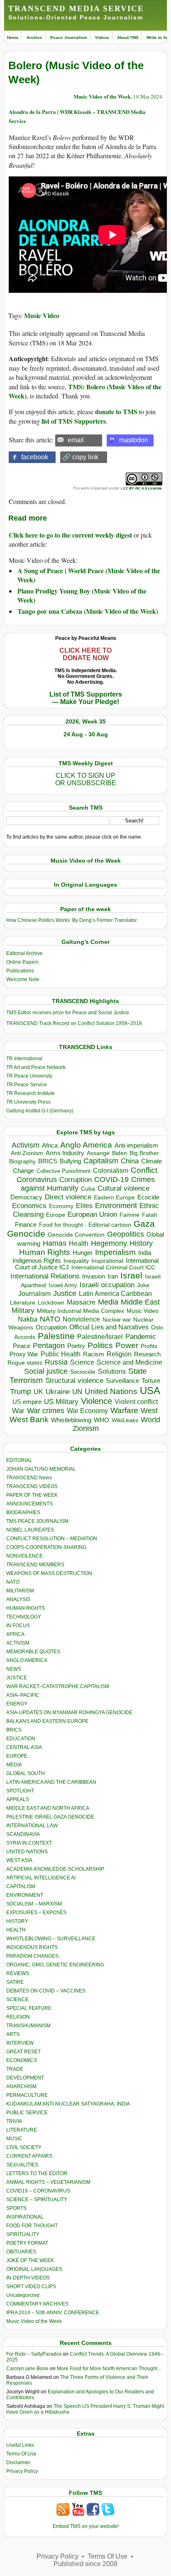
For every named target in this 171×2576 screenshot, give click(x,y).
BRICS (48, 1161)
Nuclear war (117, 1320)
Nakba (28, 1319)
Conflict (144, 1170)
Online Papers (22, 962)
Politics (100, 1345)
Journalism (34, 1293)
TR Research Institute (31, 1093)
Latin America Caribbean (115, 1293)
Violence (96, 1401)
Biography (22, 1161)
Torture (151, 1381)
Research (147, 1354)
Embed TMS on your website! (86, 2526)
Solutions (112, 1371)
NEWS (14, 1669)
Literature (23, 1303)
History (141, 1243)
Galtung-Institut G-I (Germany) (40, 1111)
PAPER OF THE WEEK (32, 1495)
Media (108, 1302)
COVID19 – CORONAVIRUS (38, 2191)
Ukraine (58, 1392)
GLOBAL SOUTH (26, 1773)
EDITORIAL (19, 1460)
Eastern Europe (114, 1198)
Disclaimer (18, 2463)
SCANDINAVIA (23, 1834)
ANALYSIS (18, 1599)
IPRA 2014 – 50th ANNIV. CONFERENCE (53, 2313)
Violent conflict (136, 1402)
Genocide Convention (76, 1235)
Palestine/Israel (100, 1337)
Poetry (76, 1346)
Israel (131, 1275)
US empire (27, 1402)
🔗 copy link (80, 457)
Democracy (26, 1197)
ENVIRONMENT (25, 1895)
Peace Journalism (69, 37)
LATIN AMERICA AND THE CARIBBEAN (51, 1782)
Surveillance (122, 1381)
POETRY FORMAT (27, 2243)
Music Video (42, 315)
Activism (26, 1145)
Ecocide (148, 1197)
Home (13, 37)
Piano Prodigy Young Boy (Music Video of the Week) (82, 595)
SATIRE (15, 1982)
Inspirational (107, 1261)
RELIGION (18, 2017)
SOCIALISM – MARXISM (34, 1904)
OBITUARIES (21, 2252)
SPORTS (16, 2208)
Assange (98, 1153)
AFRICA (15, 1634)
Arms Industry (65, 1153)
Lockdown (51, 1302)
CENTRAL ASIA (24, 1747)
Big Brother (144, 1153)
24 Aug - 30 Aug (86, 734)
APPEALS (18, 1799)
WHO (101, 1420)
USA (150, 1391)
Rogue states (25, 1363)
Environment (116, 1206)
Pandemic (141, 1337)
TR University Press (28, 1102)
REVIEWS (18, 1973)
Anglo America (86, 1145)
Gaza (144, 1224)
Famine (129, 1215)
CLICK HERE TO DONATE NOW (85, 654)
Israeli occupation (107, 1285)
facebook (35, 457)
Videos (102, 37)
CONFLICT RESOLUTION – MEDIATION (52, 1539)
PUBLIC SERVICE (27, 2113)
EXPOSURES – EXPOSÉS (36, 1913)
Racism (94, 1354)
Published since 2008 (85, 2564)
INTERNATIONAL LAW (32, 1826)
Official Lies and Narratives (109, 1327)
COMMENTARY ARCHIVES (37, 2304)
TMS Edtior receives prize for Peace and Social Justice (68, 1013)
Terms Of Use (21, 2454)
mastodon (134, 440)
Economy (61, 1206)
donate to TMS (116, 411)
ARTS (13, 2034)
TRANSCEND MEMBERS (35, 1565)
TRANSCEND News (29, 1478)
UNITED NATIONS (27, 1852)
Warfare (124, 1410)
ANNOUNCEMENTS (29, 1504)
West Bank (29, 1419)
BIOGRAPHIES (23, 1512)
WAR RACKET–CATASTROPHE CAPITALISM (58, 1686)
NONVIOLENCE (24, 1556)
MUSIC (14, 2139)
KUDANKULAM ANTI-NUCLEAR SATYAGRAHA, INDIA (68, 2104)
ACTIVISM (18, 1643)
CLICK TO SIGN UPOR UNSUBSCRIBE (86, 779)
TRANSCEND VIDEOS (32, 1486)
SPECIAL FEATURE (29, 2008)
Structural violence (74, 1380)
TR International (24, 1059)
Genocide (26, 1234)
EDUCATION (21, 1739)
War (18, 1411)
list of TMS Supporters (74, 421)
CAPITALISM (21, 1886)
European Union (92, 1214)
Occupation (51, 1327)
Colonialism (111, 1171)
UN (77, 1392)
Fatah (150, 1215)
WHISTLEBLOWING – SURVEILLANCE (51, 1939)
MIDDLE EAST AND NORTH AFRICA (48, 1808)
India (145, 1253)
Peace (22, 1346)
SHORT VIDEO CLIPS (31, 2287)
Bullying (70, 1161)
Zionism (86, 1428)
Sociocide (83, 1372)
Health (79, 1243)
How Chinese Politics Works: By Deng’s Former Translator (72, 920)
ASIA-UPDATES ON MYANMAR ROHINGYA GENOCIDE (69, 1713)
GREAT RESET (23, 2052)
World (150, 1420)
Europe (56, 1215)
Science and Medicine (129, 1362)
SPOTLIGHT (20, 1791)
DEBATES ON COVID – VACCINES (46, 1991)
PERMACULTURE (27, 2095)
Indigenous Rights (37, 1260)
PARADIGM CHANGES (32, 1956)
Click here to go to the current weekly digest (70, 535)
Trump (21, 1392)
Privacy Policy (22, 2471)
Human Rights (45, 1252)
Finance (26, 1225)
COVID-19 (111, 1179)
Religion (119, 1354)
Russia (56, 1362)
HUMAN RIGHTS (26, 1608)
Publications (20, 971)
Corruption (76, 1180)
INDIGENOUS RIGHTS (32, 1947)
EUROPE (17, 1756)
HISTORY (17, 1921)
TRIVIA (14, 2121)
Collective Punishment (64, 1171)
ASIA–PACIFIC (23, 1695)
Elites (84, 1206)
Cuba (88, 1189)
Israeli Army (63, 1285)
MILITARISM (20, 1591)
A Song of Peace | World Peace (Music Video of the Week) (89, 575)
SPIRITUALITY (23, 2234)
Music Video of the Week (102, 96)
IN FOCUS (18, 1626)
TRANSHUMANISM (28, 2026)
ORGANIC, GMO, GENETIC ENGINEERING (55, 1965)
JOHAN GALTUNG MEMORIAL (41, 1469)
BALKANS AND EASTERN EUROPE (47, 1721)
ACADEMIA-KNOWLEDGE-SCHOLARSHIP (55, 1869)
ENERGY (17, 1704)
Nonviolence (81, 1319)
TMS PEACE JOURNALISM (37, 1521)
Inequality (76, 1261)
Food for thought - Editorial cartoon (85, 1225)
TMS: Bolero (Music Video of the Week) (85, 391)
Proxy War (24, 1354)
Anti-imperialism (136, 1146)
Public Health (61, 1354)
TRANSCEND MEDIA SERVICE (76, 8)
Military (23, 1310)
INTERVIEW (20, 2043)
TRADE (15, 2069)
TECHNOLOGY (24, 1617)
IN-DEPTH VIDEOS (28, 2278)
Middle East (140, 1302)
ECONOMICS (22, 2060)
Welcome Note (23, 979)
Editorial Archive (24, 953)
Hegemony (109, 1243)
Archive (34, 37)
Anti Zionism (27, 1153)
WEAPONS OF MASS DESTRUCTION (49, 1573)
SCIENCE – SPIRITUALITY (37, 2200)
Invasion (94, 1276)
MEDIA (14, 1765)
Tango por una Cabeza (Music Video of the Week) (88, 611)
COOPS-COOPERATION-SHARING (46, 1547)
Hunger (83, 1253)
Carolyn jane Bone (27, 2369)
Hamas (55, 1243)
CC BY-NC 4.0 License (142, 488)
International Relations (45, 1276)
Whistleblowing (71, 1420)
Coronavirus (37, 1179)
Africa (50, 1145)
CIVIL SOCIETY (24, 2147)
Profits (149, 1346)
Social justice (46, 1371)
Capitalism (101, 1161)
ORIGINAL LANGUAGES (34, 2269)
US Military (61, 1402)
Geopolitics (126, 1234)
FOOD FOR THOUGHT (32, 2226)
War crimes (46, 1411)
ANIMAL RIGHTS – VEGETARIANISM (48, 2182)
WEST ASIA (19, 1860)
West (149, 1411)
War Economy (87, 1411)
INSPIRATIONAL (25, 2217)
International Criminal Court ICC (113, 1267)
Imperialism (115, 1252)
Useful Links (20, 2445)
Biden (120, 1153)
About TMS (128, 37)
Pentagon (49, 1346)
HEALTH (16, 1930)
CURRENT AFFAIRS (29, 2156)
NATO (50, 1319)
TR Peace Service (27, 1085)
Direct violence (68, 1197)
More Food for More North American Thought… (110, 2369)
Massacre (81, 1302)
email (76, 440)
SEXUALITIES (22, 2165)
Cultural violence (123, 1188)
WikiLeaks (125, 1420)
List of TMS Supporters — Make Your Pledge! (86, 698)
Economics (29, 1206)
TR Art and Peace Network (36, 1067)
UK (38, 1392)
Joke (143, 1285)
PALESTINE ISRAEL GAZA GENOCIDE (50, 1817)
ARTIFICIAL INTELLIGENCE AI (41, 1878)
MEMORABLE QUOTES (33, 1652)
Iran (113, 1276)
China (130, 1161)
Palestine (56, 1336)
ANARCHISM (21, 2086)
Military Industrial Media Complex (81, 1311)
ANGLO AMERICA (27, 1660)
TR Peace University (29, 1076)
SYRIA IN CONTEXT (29, 1843)
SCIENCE (17, 2000)
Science (82, 1362)
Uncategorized (23, 2295)
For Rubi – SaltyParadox (34, 2354)
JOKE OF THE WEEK (30, 2260)
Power (127, 1345)
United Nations (111, 1391)
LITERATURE (22, 2130)
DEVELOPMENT (25, 2078)
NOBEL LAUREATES (30, 1530)
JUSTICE (17, 1678)
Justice (65, 1293)
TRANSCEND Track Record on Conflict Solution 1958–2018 (74, 1023)
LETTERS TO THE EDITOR (37, 2173)
